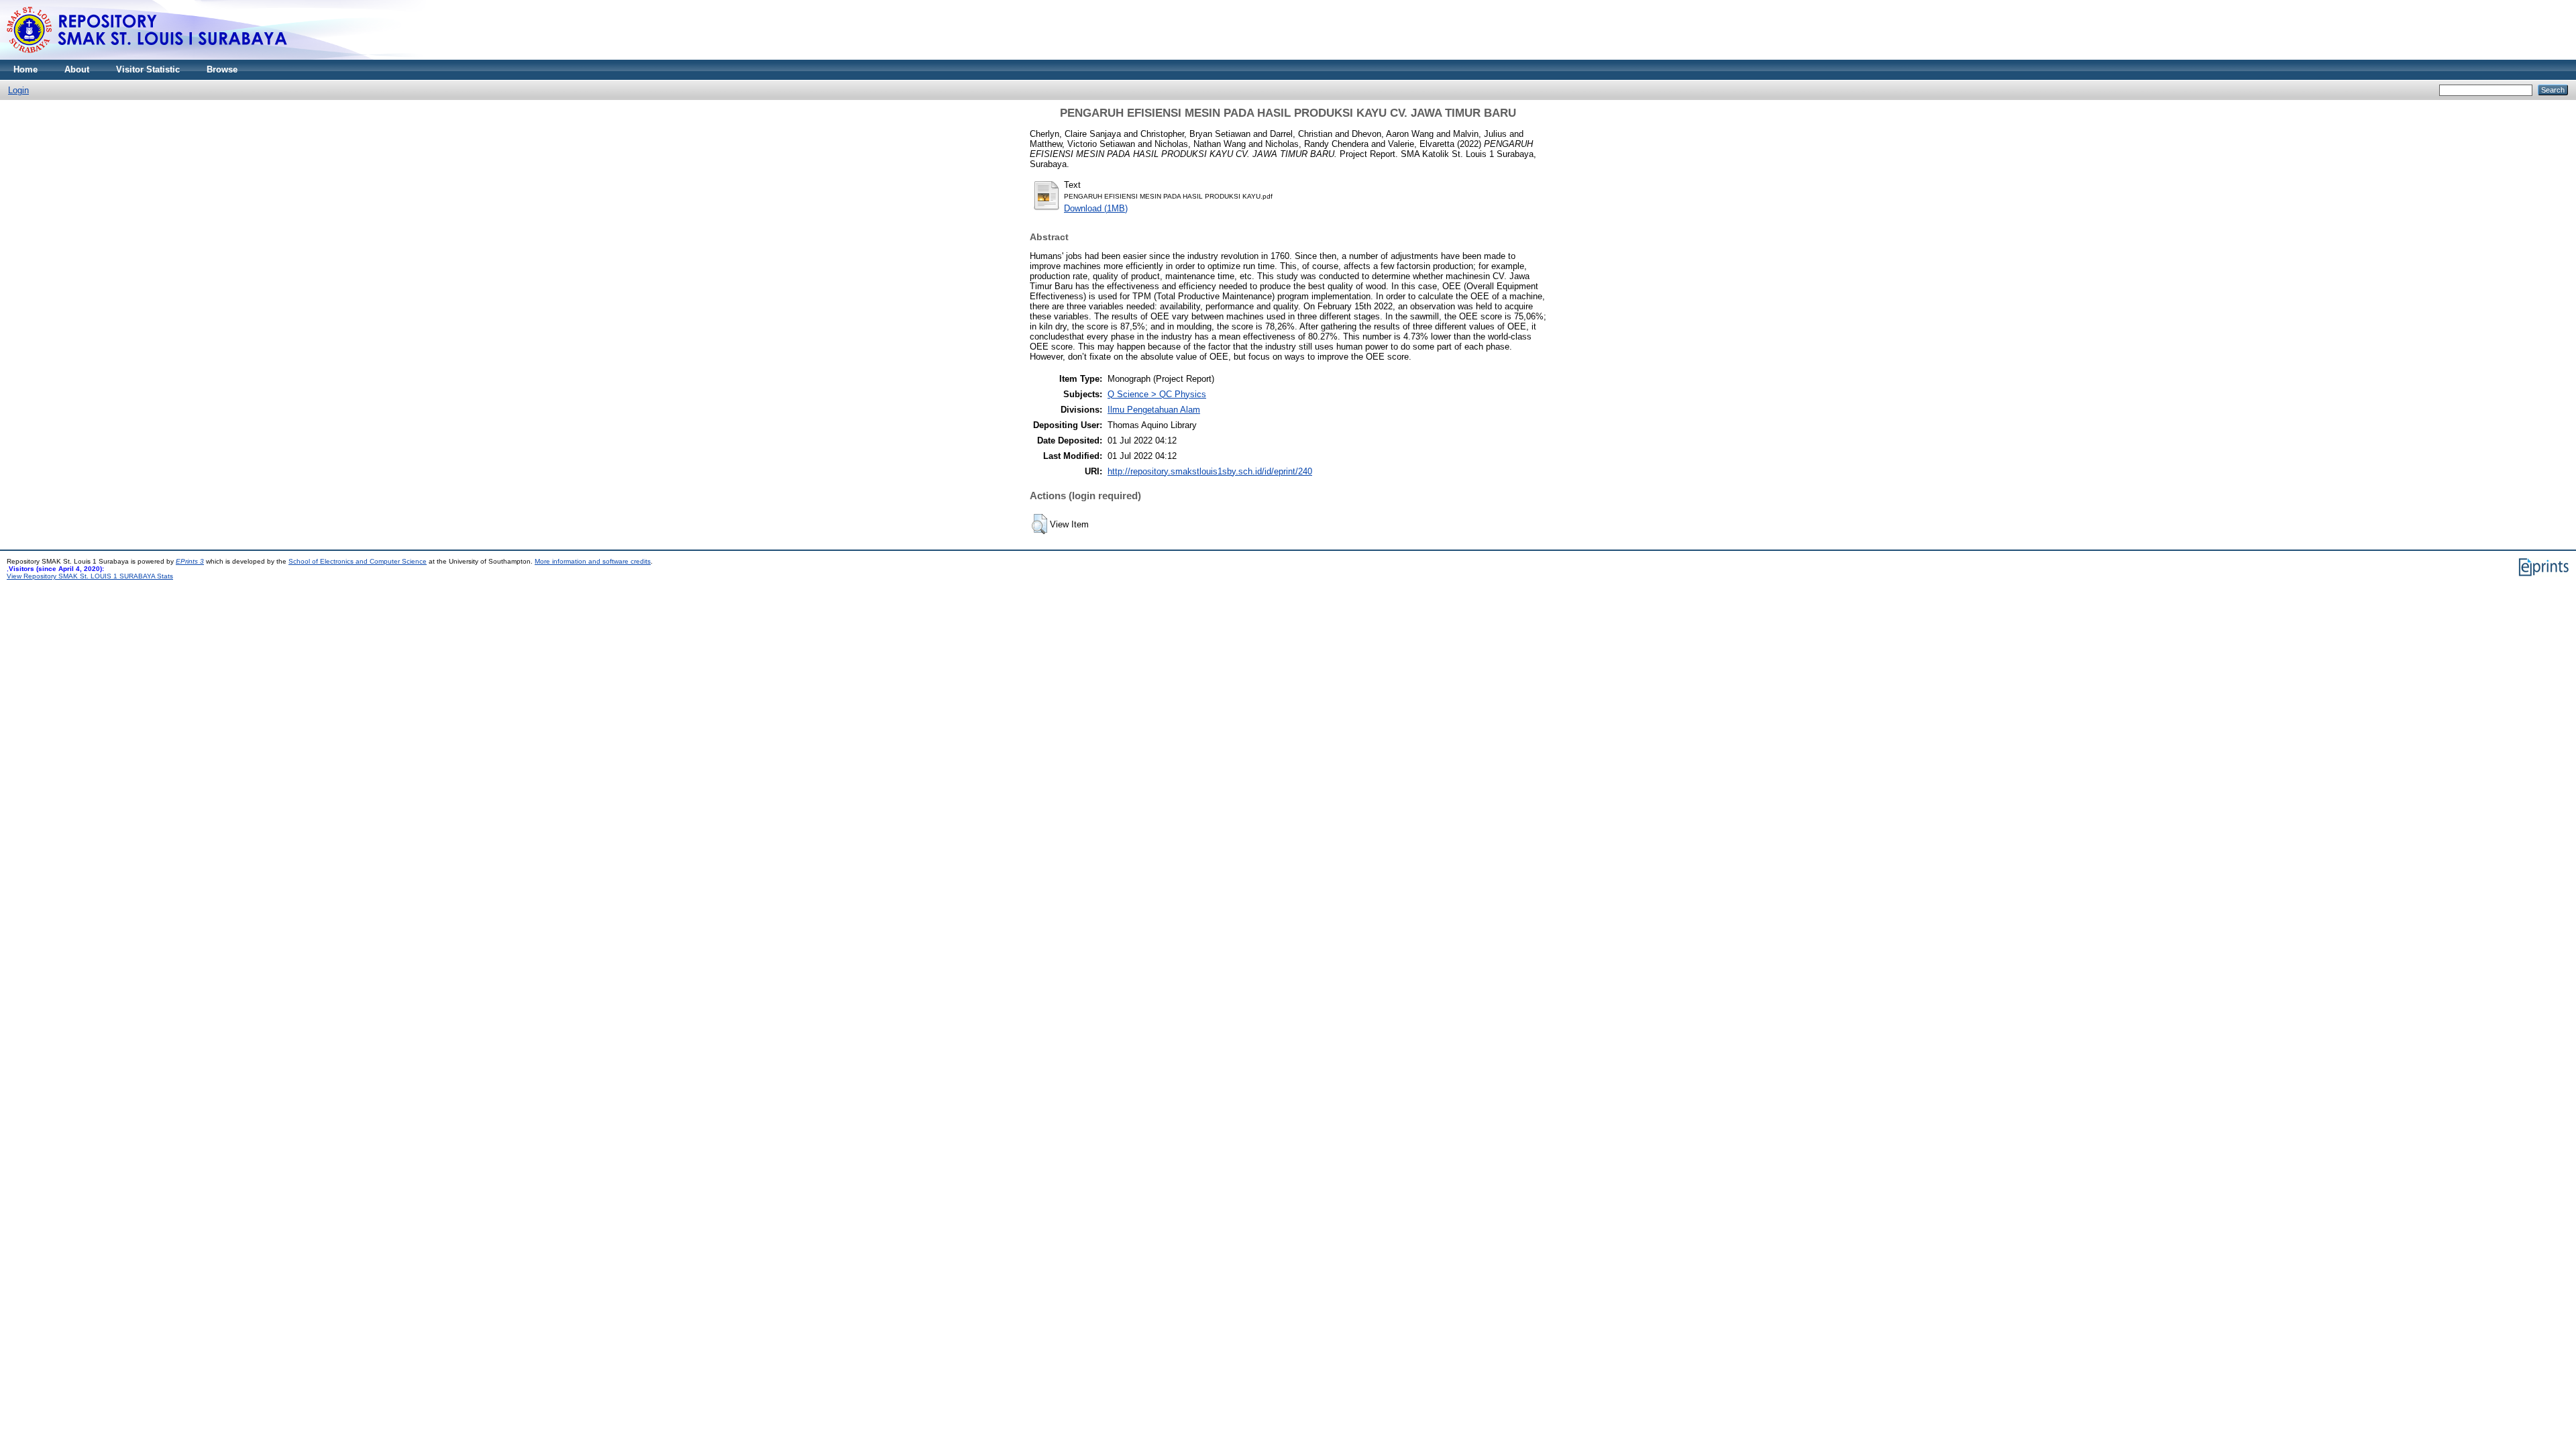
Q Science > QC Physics (1157, 394)
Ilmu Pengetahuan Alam (1154, 410)
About (77, 69)
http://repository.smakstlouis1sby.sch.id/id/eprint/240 (1210, 471)
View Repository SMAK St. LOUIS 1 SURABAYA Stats (90, 576)
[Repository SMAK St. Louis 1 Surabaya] (148, 57)
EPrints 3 (190, 561)
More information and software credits (593, 561)
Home (25, 69)
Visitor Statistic (148, 69)
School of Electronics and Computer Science (358, 561)
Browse (222, 69)
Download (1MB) (1096, 208)
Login (18, 90)
